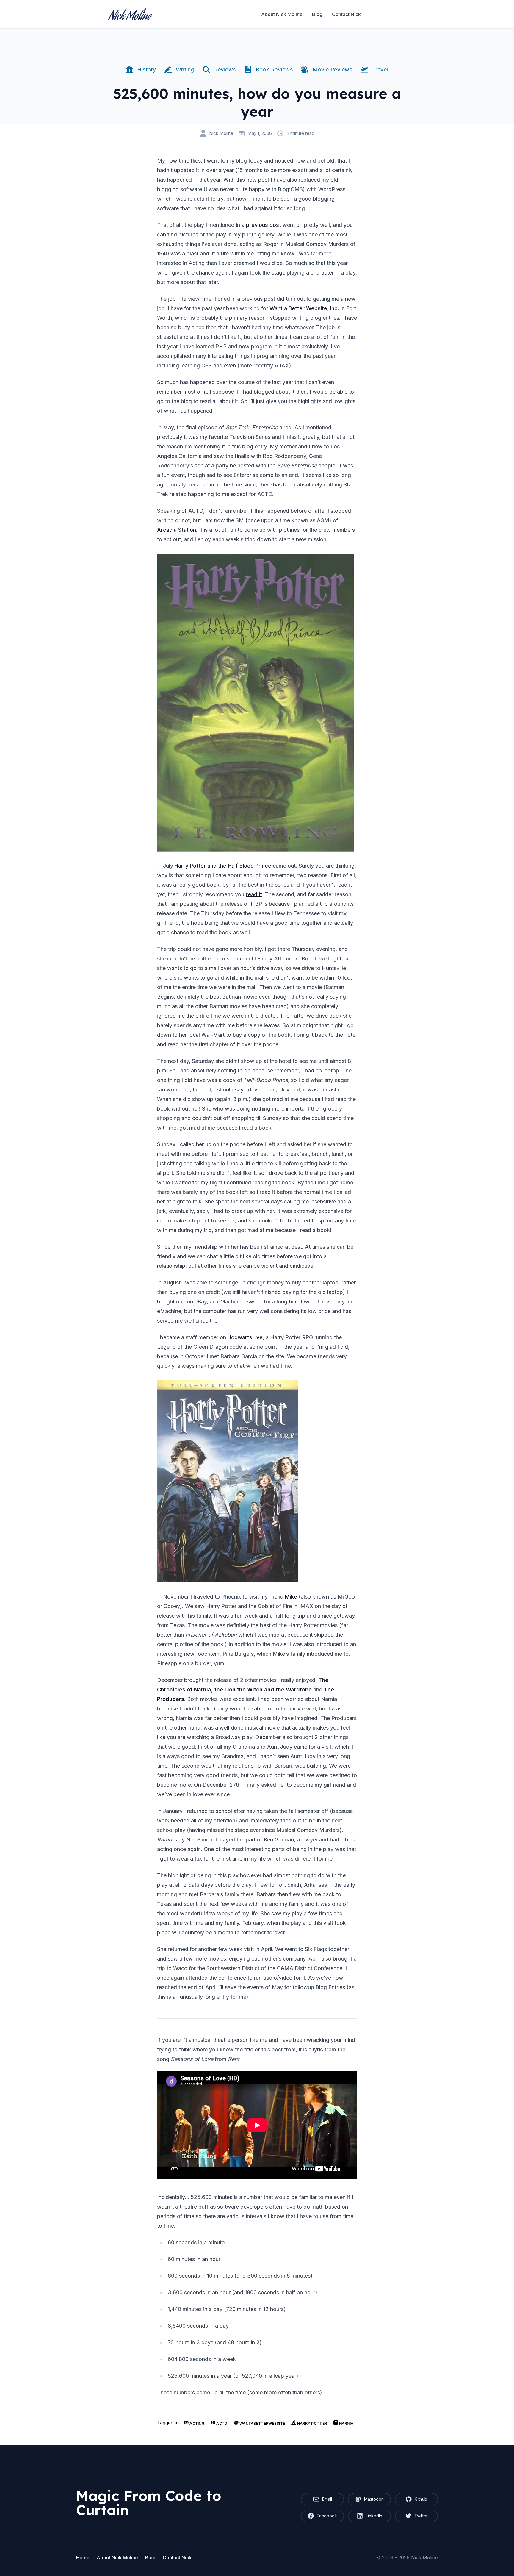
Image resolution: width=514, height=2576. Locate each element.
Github (421, 2499)
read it (254, 894)
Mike (291, 1597)
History (146, 70)
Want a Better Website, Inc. (304, 308)
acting (196, 2423)
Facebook (327, 2516)
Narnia (346, 2423)
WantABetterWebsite (262, 2423)
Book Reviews (274, 70)
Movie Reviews (332, 70)
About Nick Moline (282, 14)
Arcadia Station (177, 530)
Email (327, 2499)
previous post (264, 225)
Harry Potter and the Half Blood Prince (223, 866)
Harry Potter (311, 2423)
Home (83, 2558)
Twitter (421, 2516)
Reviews (225, 70)
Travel (380, 70)
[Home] (130, 14)
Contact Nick (346, 14)
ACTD (221, 2423)
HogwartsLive (245, 1337)
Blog (317, 14)
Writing (185, 70)
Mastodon (374, 2499)
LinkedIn (374, 2516)
